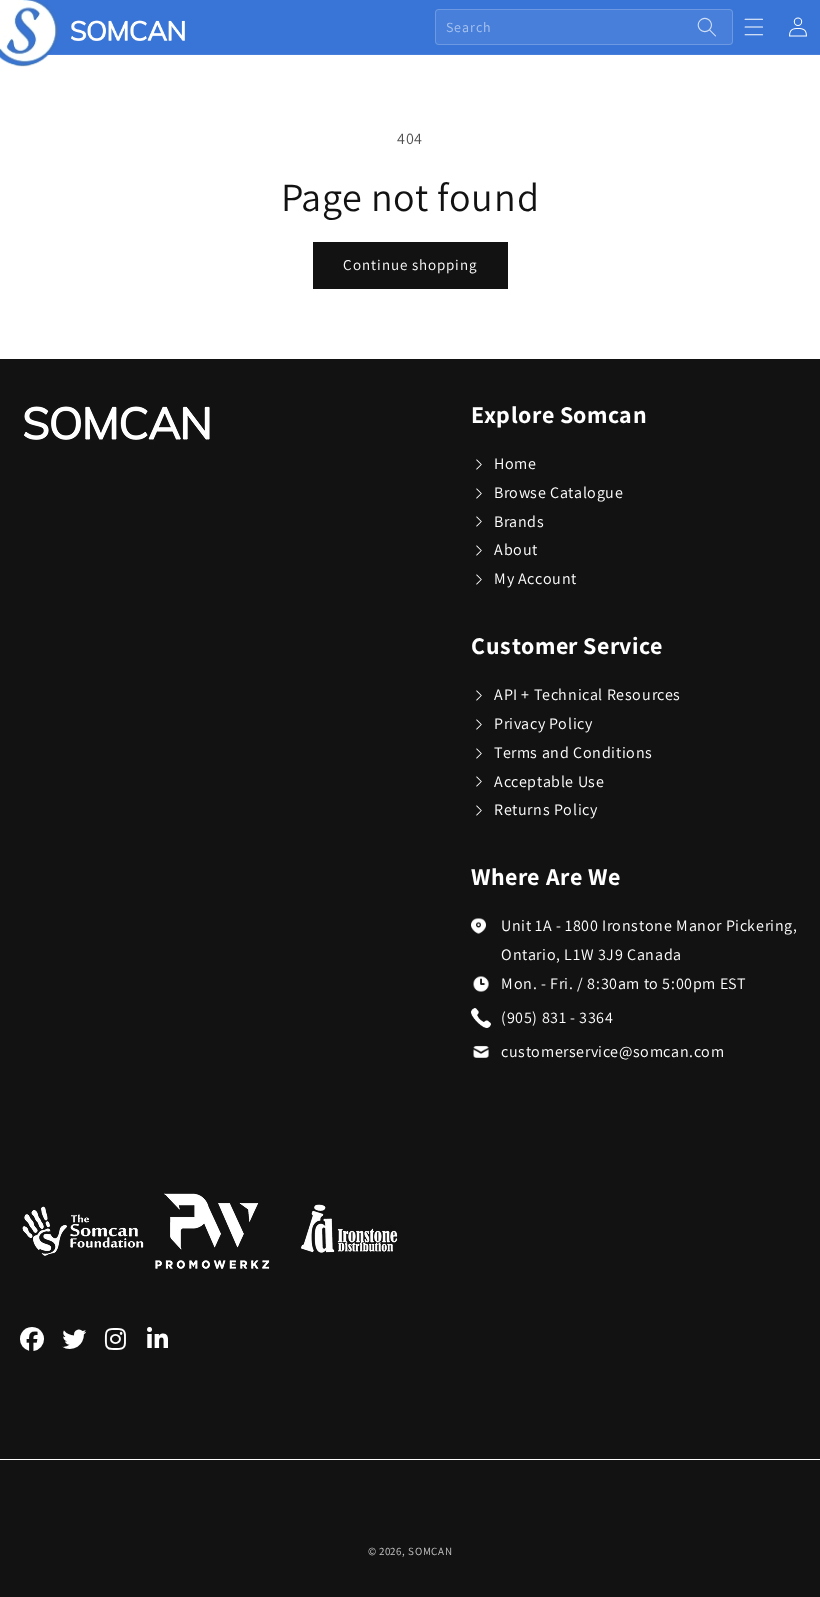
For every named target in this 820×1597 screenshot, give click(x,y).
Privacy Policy (543, 723)
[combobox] (584, 27)
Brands (519, 521)
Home (515, 463)
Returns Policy (545, 809)
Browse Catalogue (559, 492)
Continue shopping (410, 264)
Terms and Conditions (573, 752)
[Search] (707, 27)
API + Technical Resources (587, 694)
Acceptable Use (549, 781)
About (516, 549)
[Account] (798, 27)
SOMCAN (430, 1551)
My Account (535, 578)
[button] (754, 27)
